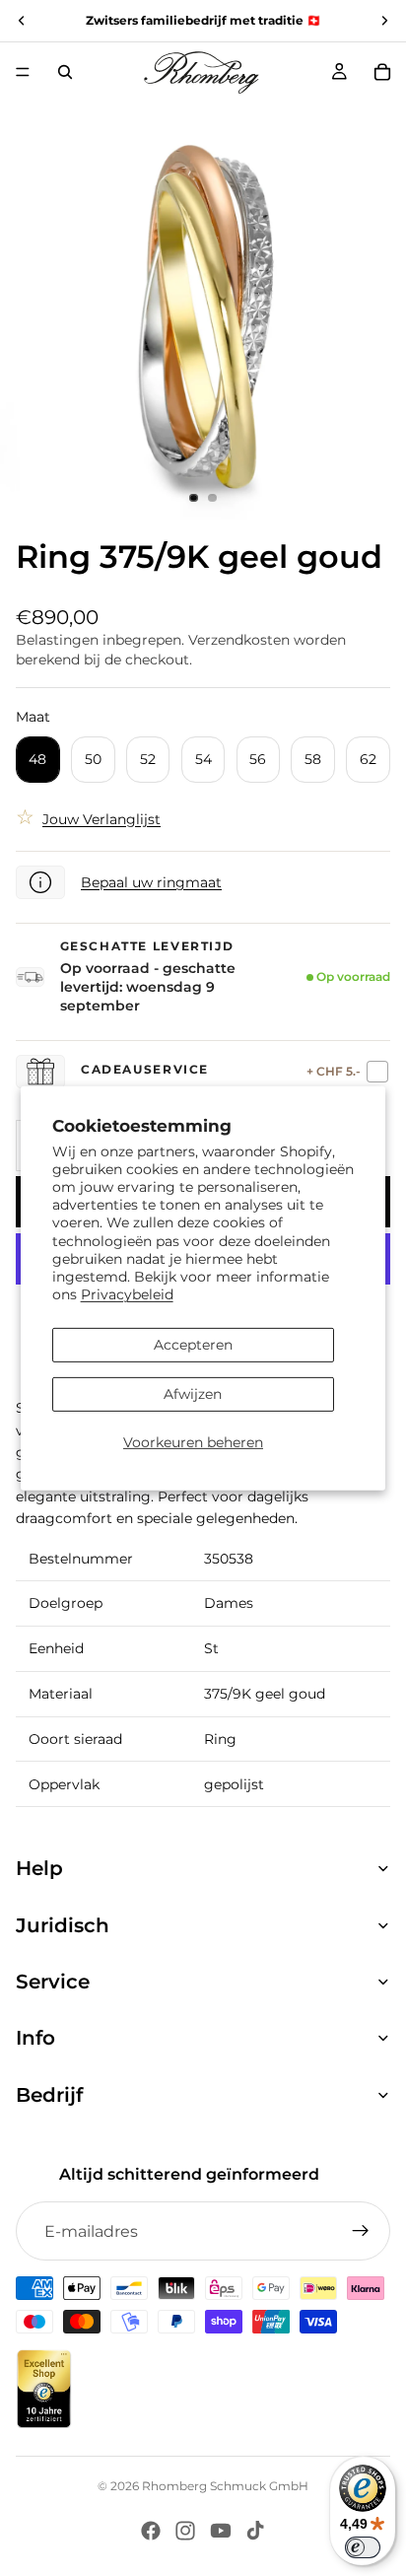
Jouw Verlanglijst (101, 819)
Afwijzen (193, 1394)
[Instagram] (185, 2531)
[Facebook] (151, 2531)
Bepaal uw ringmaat (151, 882)
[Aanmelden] (361, 2231)
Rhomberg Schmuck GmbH (225, 2486)
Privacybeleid (127, 1294)
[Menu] (23, 72)
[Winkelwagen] (382, 72)
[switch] (363, 2547)
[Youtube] (221, 2531)
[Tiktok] (255, 2531)
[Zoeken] (65, 72)
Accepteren (193, 1345)
